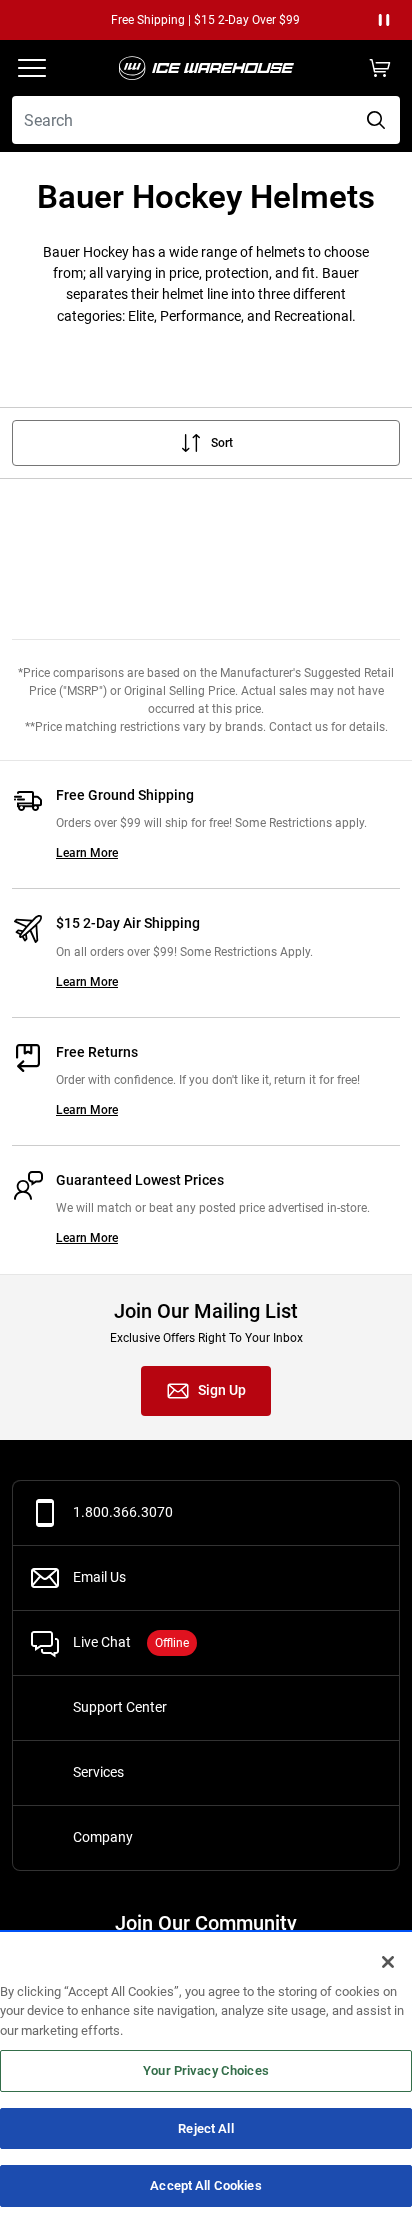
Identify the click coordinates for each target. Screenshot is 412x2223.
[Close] (388, 1962)
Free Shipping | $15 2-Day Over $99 (169, 20)
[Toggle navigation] (32, 68)
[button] (384, 20)
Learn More (87, 853)
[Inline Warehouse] (206, 68)
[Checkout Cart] (380, 68)
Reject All (205, 2128)
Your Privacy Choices (206, 2070)
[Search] (376, 120)
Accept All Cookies (205, 2185)
